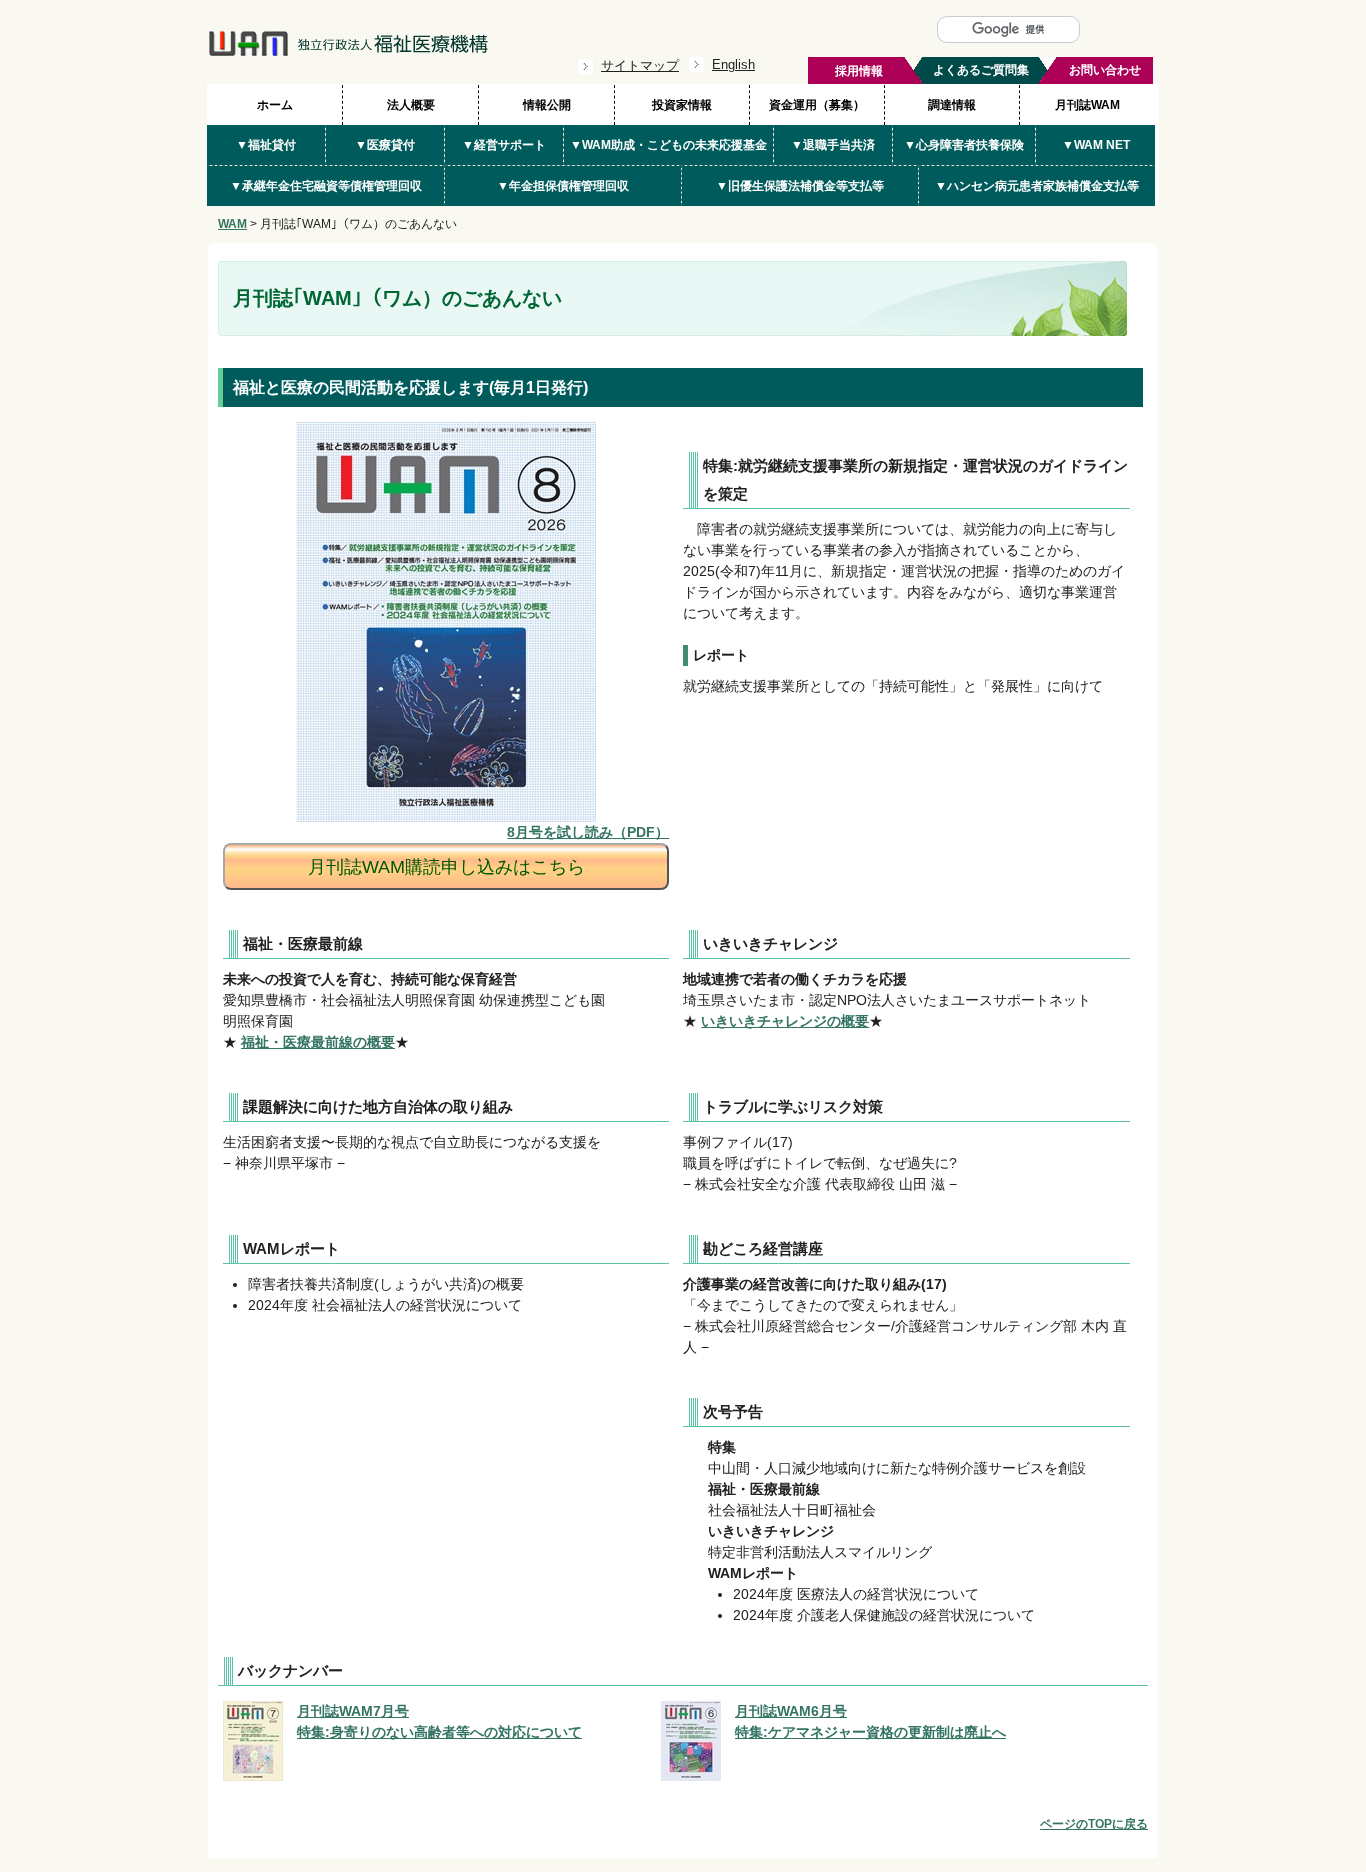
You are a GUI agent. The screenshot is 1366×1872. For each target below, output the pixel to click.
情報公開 (547, 105)
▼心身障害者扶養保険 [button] (964, 145)
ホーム (275, 105)
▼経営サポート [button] (504, 145)
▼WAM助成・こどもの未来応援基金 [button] (668, 145)
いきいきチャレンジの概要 (785, 1021)
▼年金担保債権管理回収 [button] (563, 186)
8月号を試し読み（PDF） (588, 832)
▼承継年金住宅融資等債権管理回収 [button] (326, 186)
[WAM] (348, 52)
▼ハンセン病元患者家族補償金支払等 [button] (1037, 186)
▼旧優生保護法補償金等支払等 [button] (800, 186)
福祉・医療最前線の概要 (318, 1042)
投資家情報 (682, 105)
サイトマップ (640, 65)
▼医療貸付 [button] (385, 145)
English (733, 64)
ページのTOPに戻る (1094, 1824)
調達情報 (952, 105)
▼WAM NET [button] (1096, 145)
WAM (232, 224)
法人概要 (411, 105)
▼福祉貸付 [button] (266, 145)
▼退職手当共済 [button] (833, 145)
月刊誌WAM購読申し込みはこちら (446, 867)
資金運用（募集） (817, 105)
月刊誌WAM (1087, 105)
